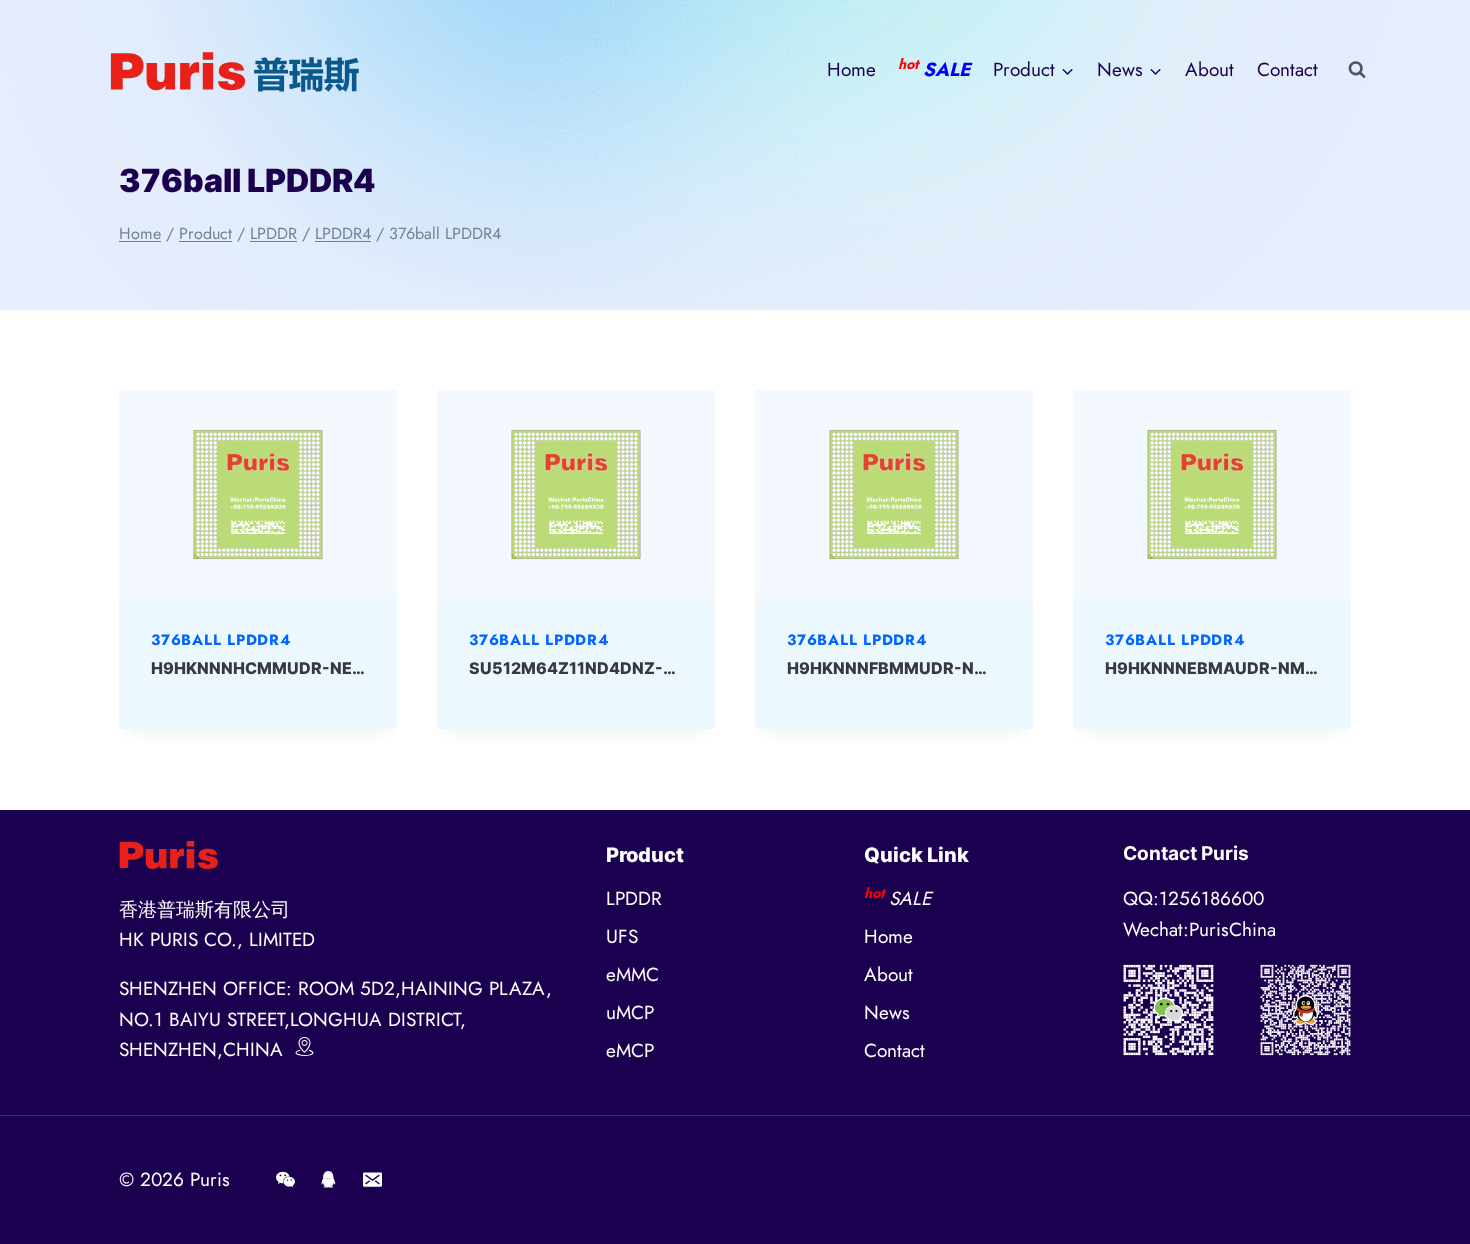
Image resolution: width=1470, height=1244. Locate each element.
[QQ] (329, 1180)
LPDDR (634, 898)
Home (851, 69)
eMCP (630, 1050)
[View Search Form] (1357, 70)
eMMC (632, 974)
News (887, 1012)
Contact (1287, 69)
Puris (210, 1179)
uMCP (630, 1012)
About (1209, 69)
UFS (622, 936)
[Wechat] (285, 1180)
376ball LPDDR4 (221, 640)
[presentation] (258, 494)
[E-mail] (372, 1180)
